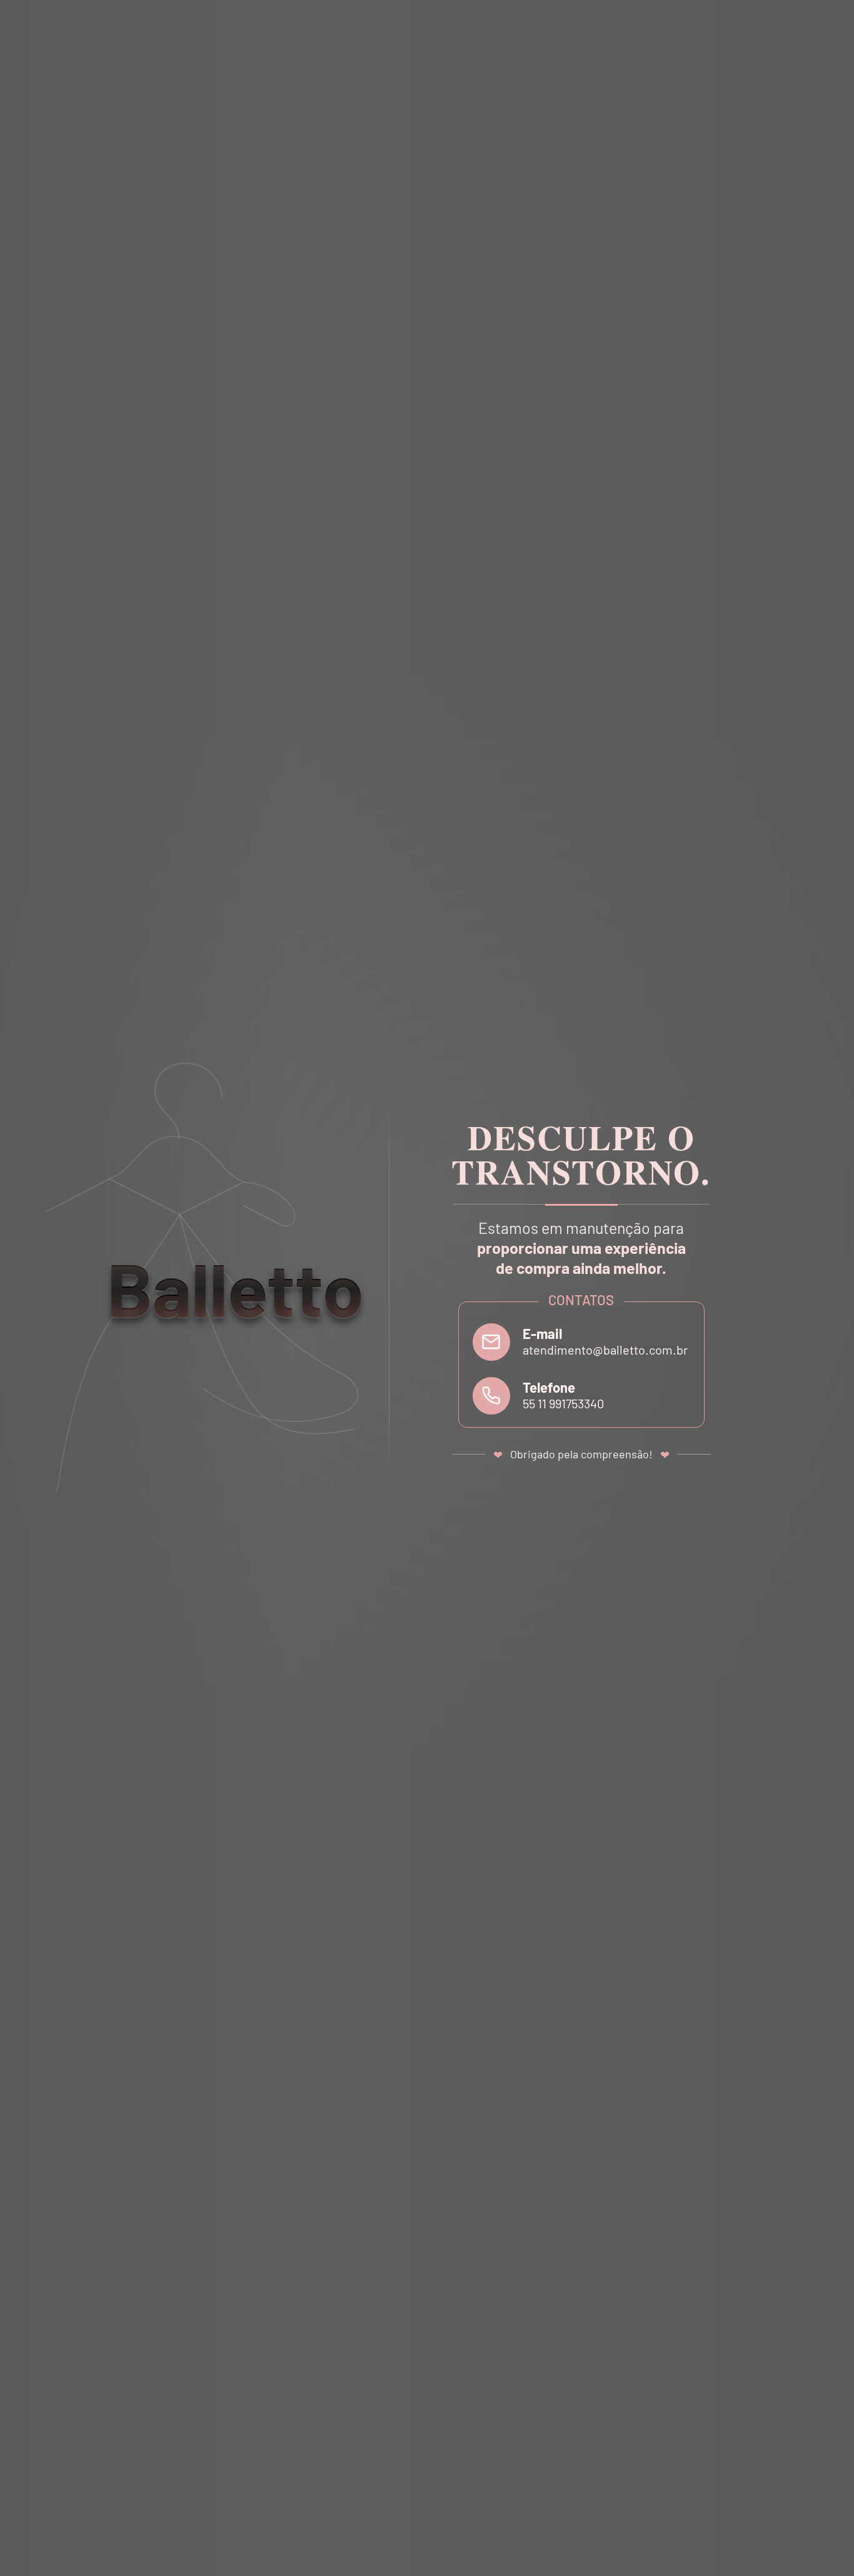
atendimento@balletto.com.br (605, 1350)
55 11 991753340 (563, 1403)
